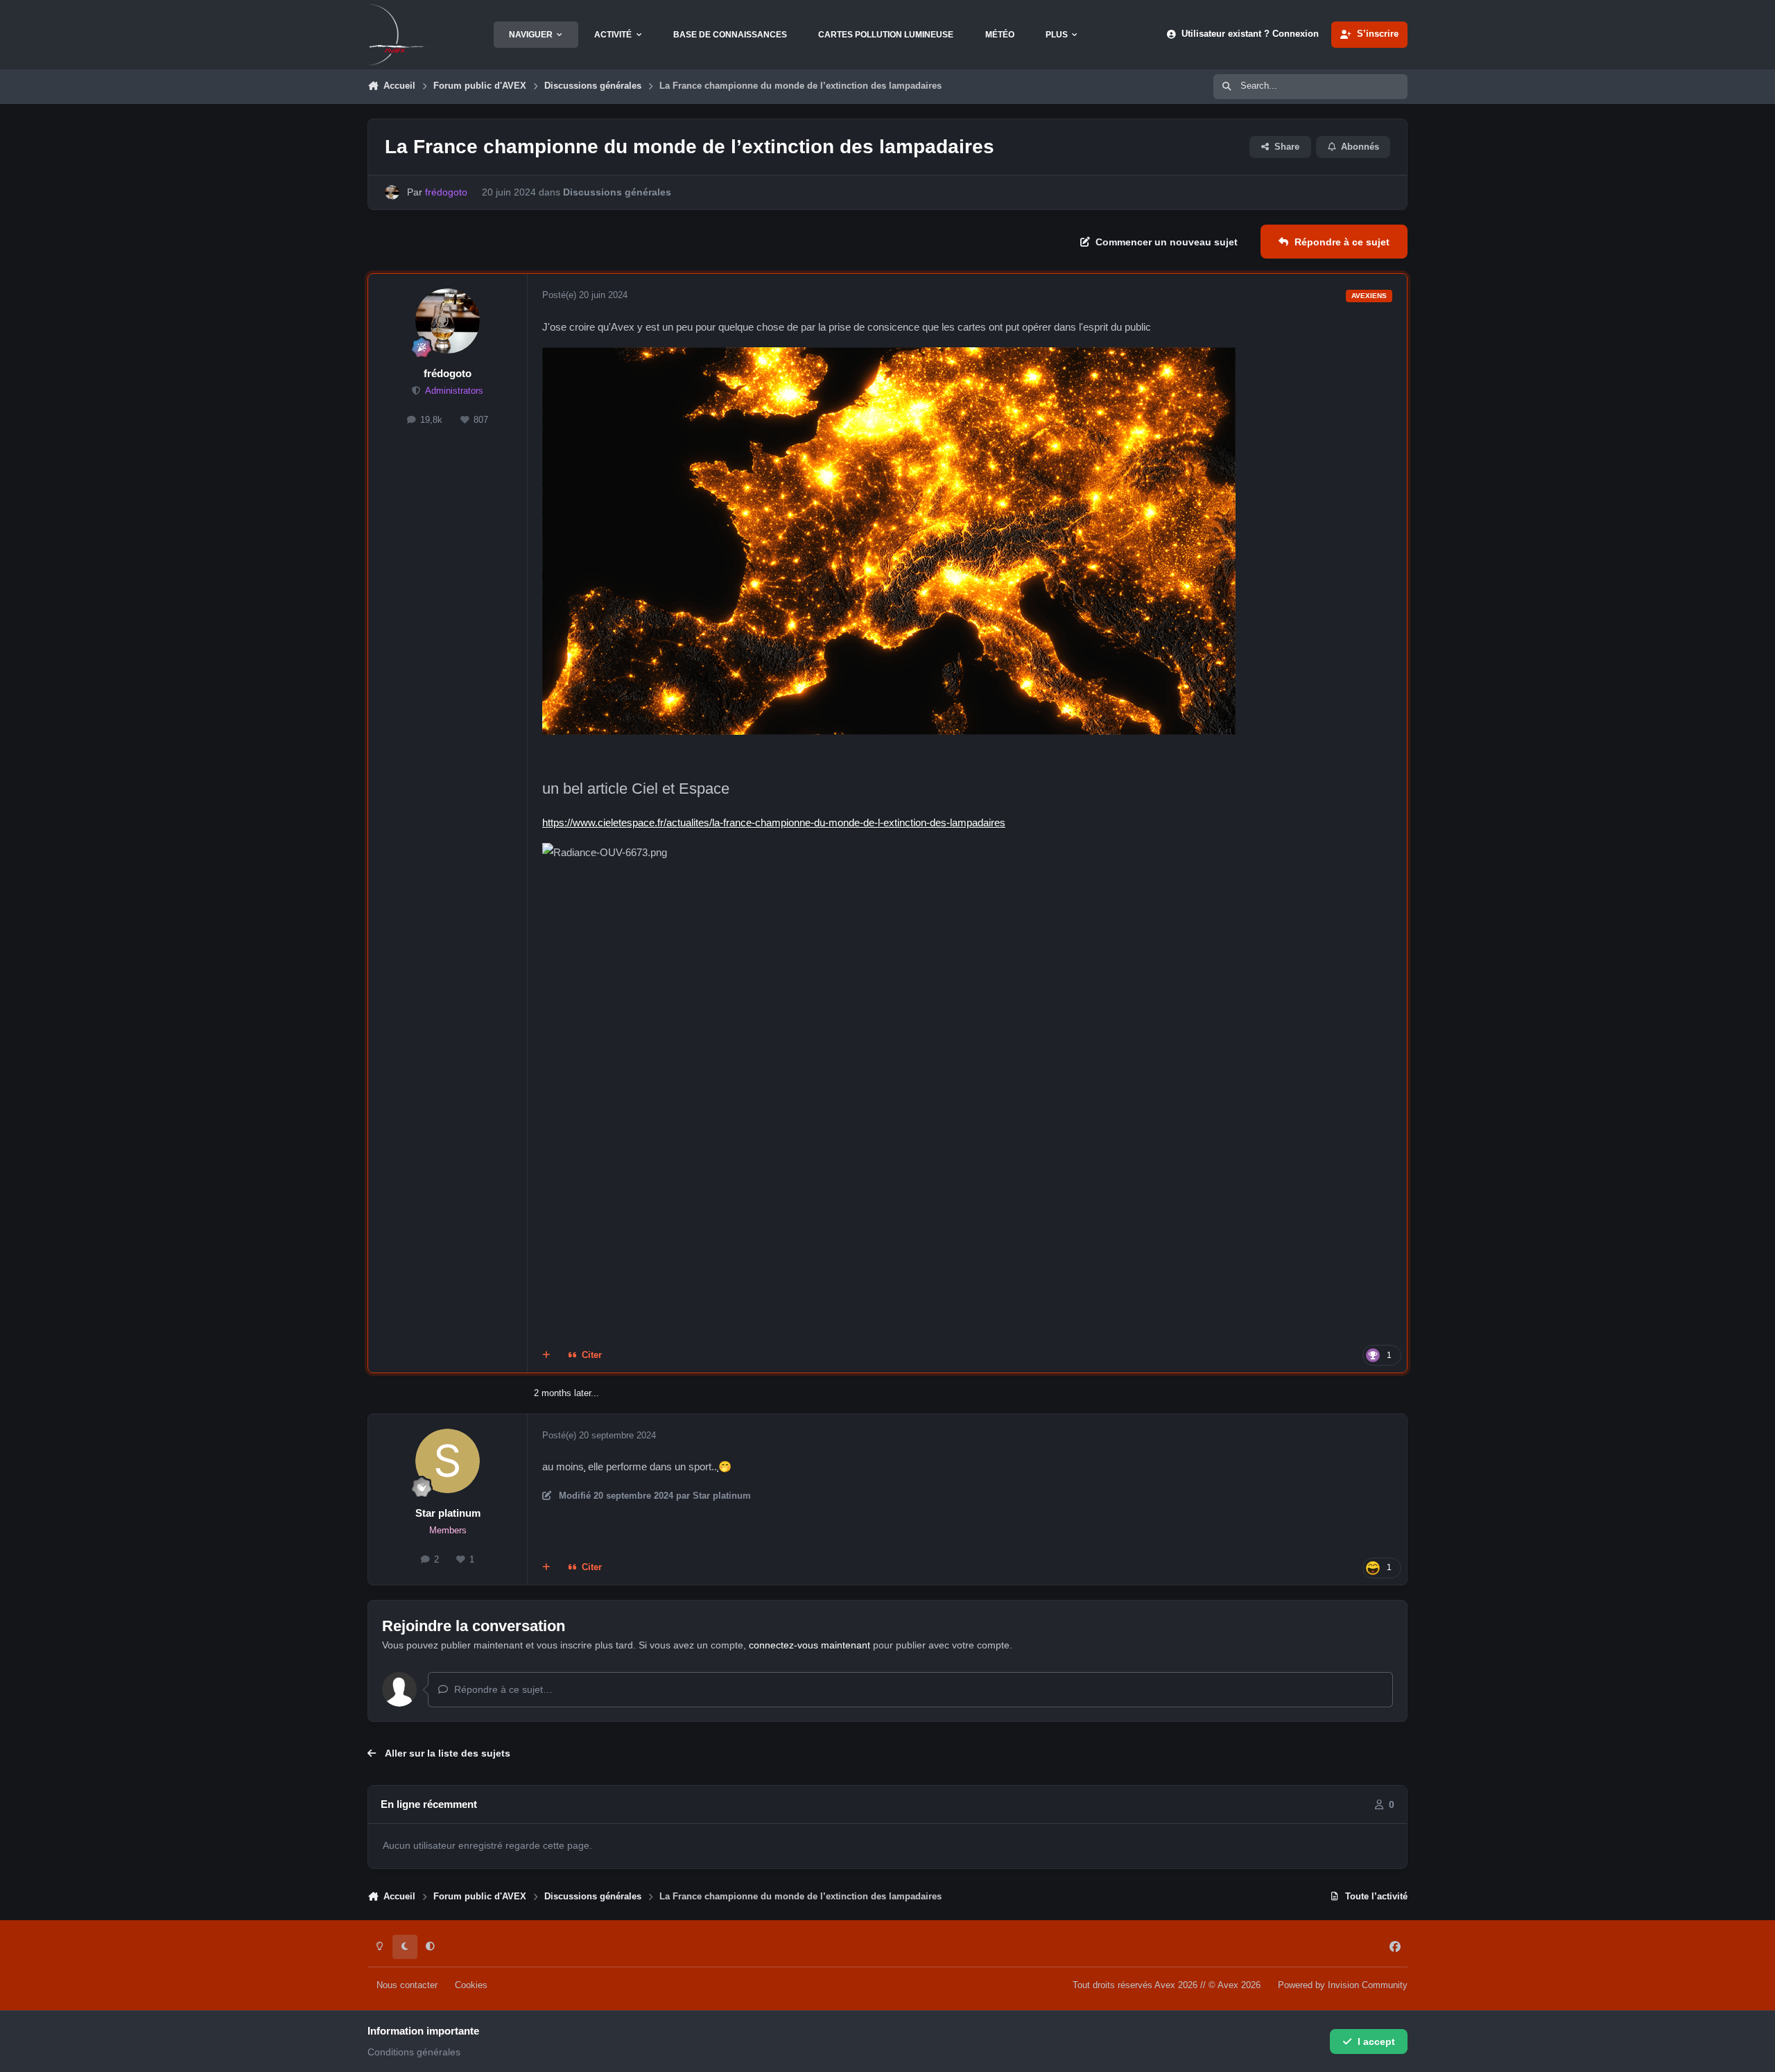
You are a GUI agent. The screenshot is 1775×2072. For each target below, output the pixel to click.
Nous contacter (407, 1985)
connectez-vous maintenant (809, 1645)
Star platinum (448, 1513)
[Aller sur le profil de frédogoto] (392, 192)
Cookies (471, 1985)
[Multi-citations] (546, 1355)
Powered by (1343, 1985)
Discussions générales (617, 192)
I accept (1376, 2041)
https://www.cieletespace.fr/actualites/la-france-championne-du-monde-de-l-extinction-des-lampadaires (774, 822)
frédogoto (448, 373)
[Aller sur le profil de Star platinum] (448, 1461)
